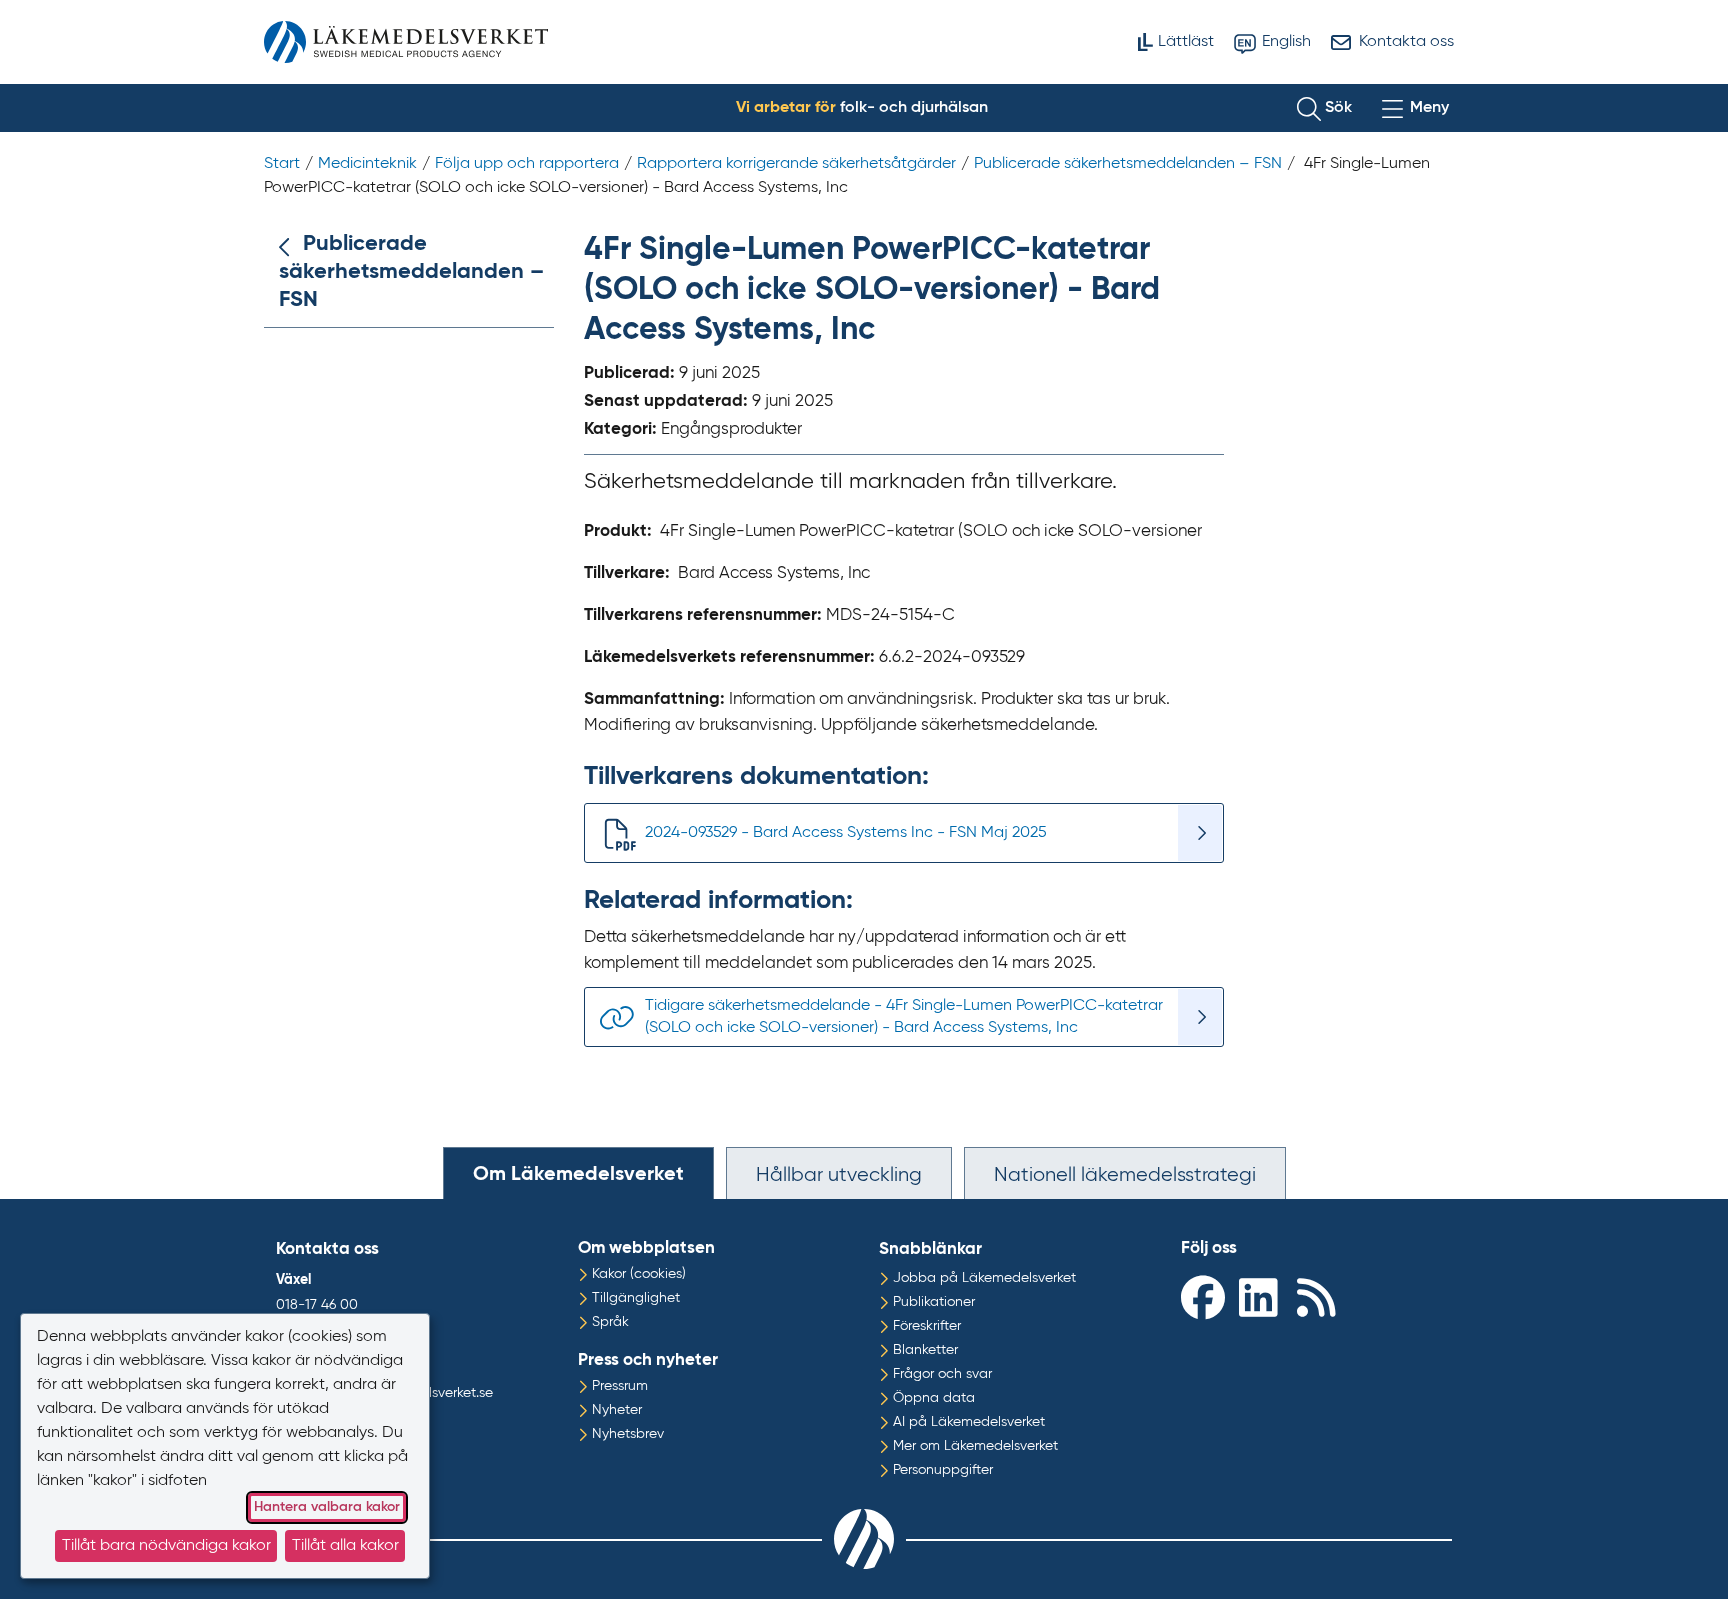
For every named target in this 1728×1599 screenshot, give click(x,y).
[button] (1324, 108)
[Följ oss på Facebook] (1205, 1296)
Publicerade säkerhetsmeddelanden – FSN (411, 272)
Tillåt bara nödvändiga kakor (166, 1546)
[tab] (578, 1173)
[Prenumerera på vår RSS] (1321, 1296)
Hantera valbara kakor (327, 1507)
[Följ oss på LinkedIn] (1263, 1296)
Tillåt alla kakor (345, 1546)
